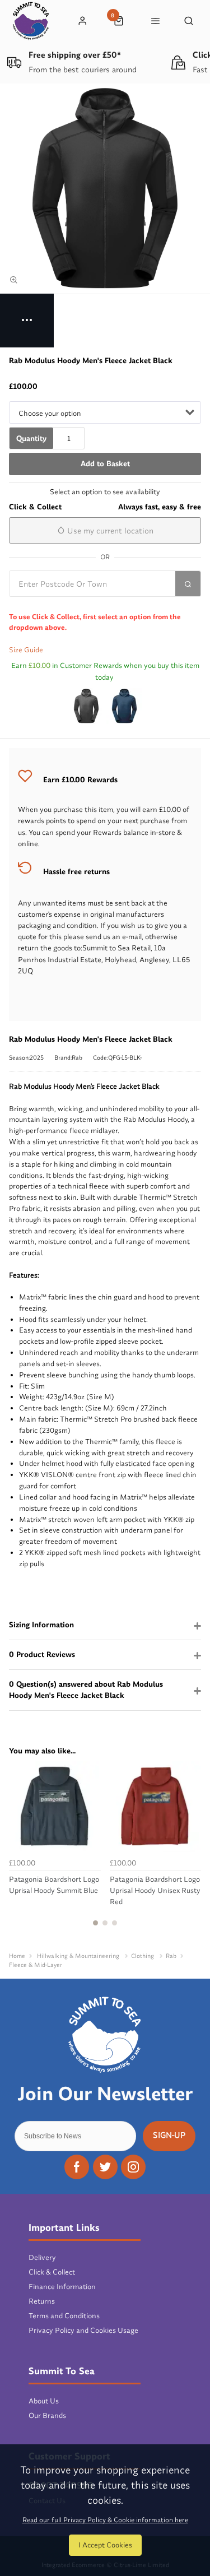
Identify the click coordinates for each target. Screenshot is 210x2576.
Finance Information (62, 2286)
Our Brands (47, 2415)
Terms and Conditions (64, 2315)
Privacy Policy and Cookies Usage (83, 2330)
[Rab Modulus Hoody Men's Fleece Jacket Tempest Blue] (124, 706)
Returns (42, 2301)
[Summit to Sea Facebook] (77, 2167)
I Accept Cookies (105, 2545)
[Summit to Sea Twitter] (105, 2167)
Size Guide (26, 649)
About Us (44, 2401)
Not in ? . (85, 604)
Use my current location (109, 531)
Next (191, 1850)
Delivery (42, 2257)
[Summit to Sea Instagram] (133, 2167)
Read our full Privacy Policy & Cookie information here (105, 2520)
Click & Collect (52, 2272)
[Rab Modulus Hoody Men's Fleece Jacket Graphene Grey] (86, 706)
